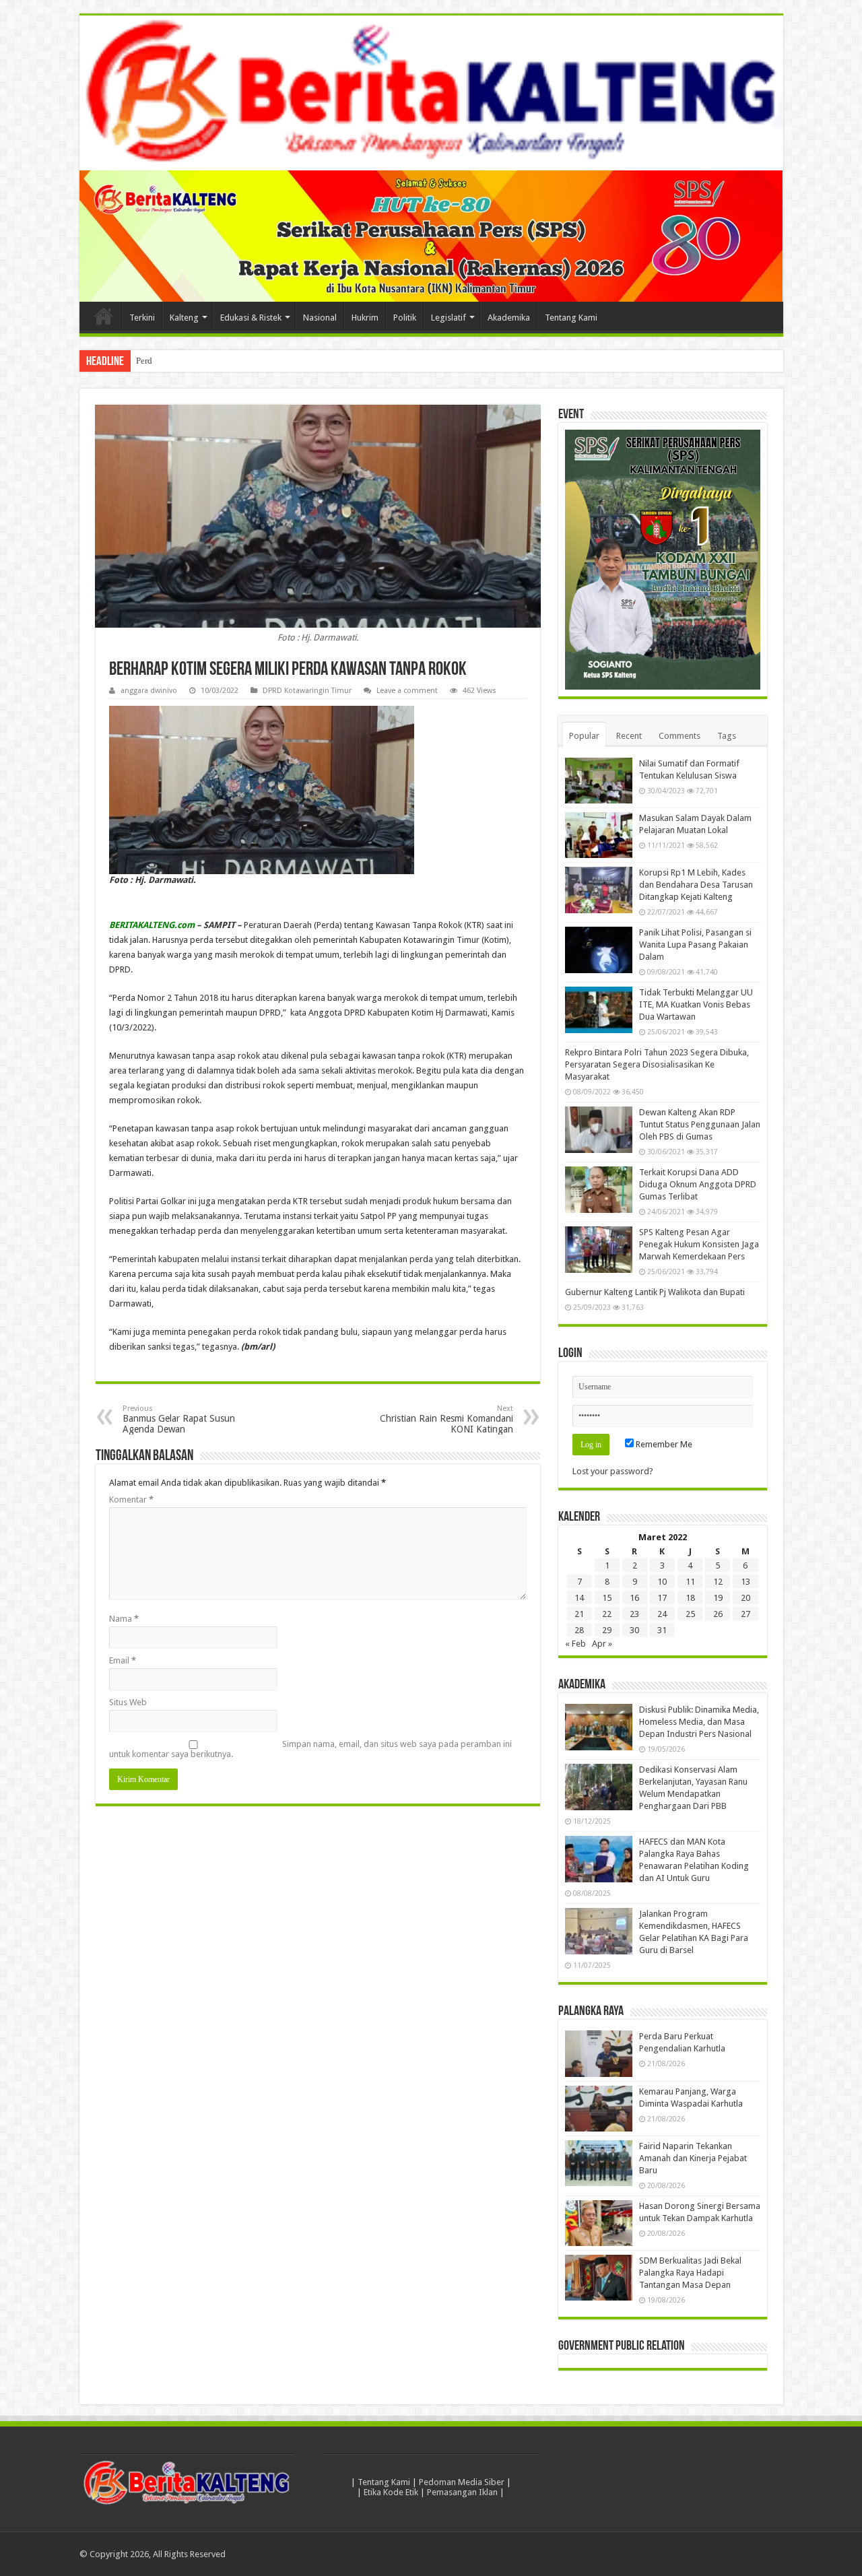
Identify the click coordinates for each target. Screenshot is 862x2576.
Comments (679, 736)
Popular (584, 736)
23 (634, 1615)
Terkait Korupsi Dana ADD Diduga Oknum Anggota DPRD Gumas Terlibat (698, 1185)
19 (718, 1598)
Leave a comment (407, 691)
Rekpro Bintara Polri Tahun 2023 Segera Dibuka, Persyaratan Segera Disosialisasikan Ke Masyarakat (657, 1065)
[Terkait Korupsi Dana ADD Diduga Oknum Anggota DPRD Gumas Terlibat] (599, 1190)
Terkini (142, 318)
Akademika (509, 318)
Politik (405, 318)
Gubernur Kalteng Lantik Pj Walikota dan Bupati (655, 1293)
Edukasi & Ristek (251, 318)
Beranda (104, 316)
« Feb (575, 1644)
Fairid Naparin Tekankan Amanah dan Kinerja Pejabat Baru (693, 2158)
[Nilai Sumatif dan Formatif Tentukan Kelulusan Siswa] (599, 781)
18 (690, 1598)
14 (579, 1598)
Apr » (602, 1644)
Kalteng (184, 318)
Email (123, 1660)
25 (690, 1615)
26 (718, 1615)
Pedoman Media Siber (462, 2482)
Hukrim (365, 318)
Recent (629, 736)
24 (662, 1615)
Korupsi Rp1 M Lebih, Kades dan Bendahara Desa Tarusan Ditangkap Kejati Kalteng (696, 885)
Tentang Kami (571, 318)
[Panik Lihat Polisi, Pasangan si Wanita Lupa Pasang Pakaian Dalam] (599, 950)
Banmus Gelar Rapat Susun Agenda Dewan (179, 1419)
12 (718, 1582)
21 (579, 1615)
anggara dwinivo (149, 691)
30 (634, 1631)
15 (607, 1598)
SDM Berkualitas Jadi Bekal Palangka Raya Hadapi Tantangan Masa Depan (690, 2273)
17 (662, 1598)
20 (745, 1598)
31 (662, 1631)
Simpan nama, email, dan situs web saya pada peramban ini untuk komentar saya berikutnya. (310, 1749)
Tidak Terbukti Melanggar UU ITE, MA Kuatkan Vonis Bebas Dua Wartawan (696, 1005)
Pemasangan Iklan (462, 2492)
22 (607, 1615)
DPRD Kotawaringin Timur (307, 691)
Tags (727, 736)
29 (607, 1631)
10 (662, 1582)
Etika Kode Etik (391, 2492)
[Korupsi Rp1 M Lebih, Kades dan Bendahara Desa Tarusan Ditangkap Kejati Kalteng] (599, 890)
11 (690, 1582)
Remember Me (663, 1445)
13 (745, 1582)
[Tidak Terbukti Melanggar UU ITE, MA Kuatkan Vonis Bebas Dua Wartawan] (599, 1010)
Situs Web (128, 1702)
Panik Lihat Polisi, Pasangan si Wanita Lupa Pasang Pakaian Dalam (695, 945)
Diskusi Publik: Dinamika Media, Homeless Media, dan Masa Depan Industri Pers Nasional (699, 1722)
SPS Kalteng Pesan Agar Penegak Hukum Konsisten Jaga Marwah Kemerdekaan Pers (699, 1245)
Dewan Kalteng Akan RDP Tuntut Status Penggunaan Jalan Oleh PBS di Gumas (700, 1125)
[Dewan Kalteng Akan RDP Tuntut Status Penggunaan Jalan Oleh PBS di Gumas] (599, 1130)
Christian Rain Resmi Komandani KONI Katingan (446, 1419)
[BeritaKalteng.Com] (431, 93)
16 (634, 1598)
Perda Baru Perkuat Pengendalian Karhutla (213, 361)
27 (745, 1615)
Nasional (320, 318)
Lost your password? (613, 1472)
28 (579, 1631)
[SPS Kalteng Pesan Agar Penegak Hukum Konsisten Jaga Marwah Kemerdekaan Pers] (599, 1250)
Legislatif (449, 318)
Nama (124, 1619)
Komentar (131, 1499)
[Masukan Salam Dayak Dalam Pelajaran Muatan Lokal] (599, 835)
